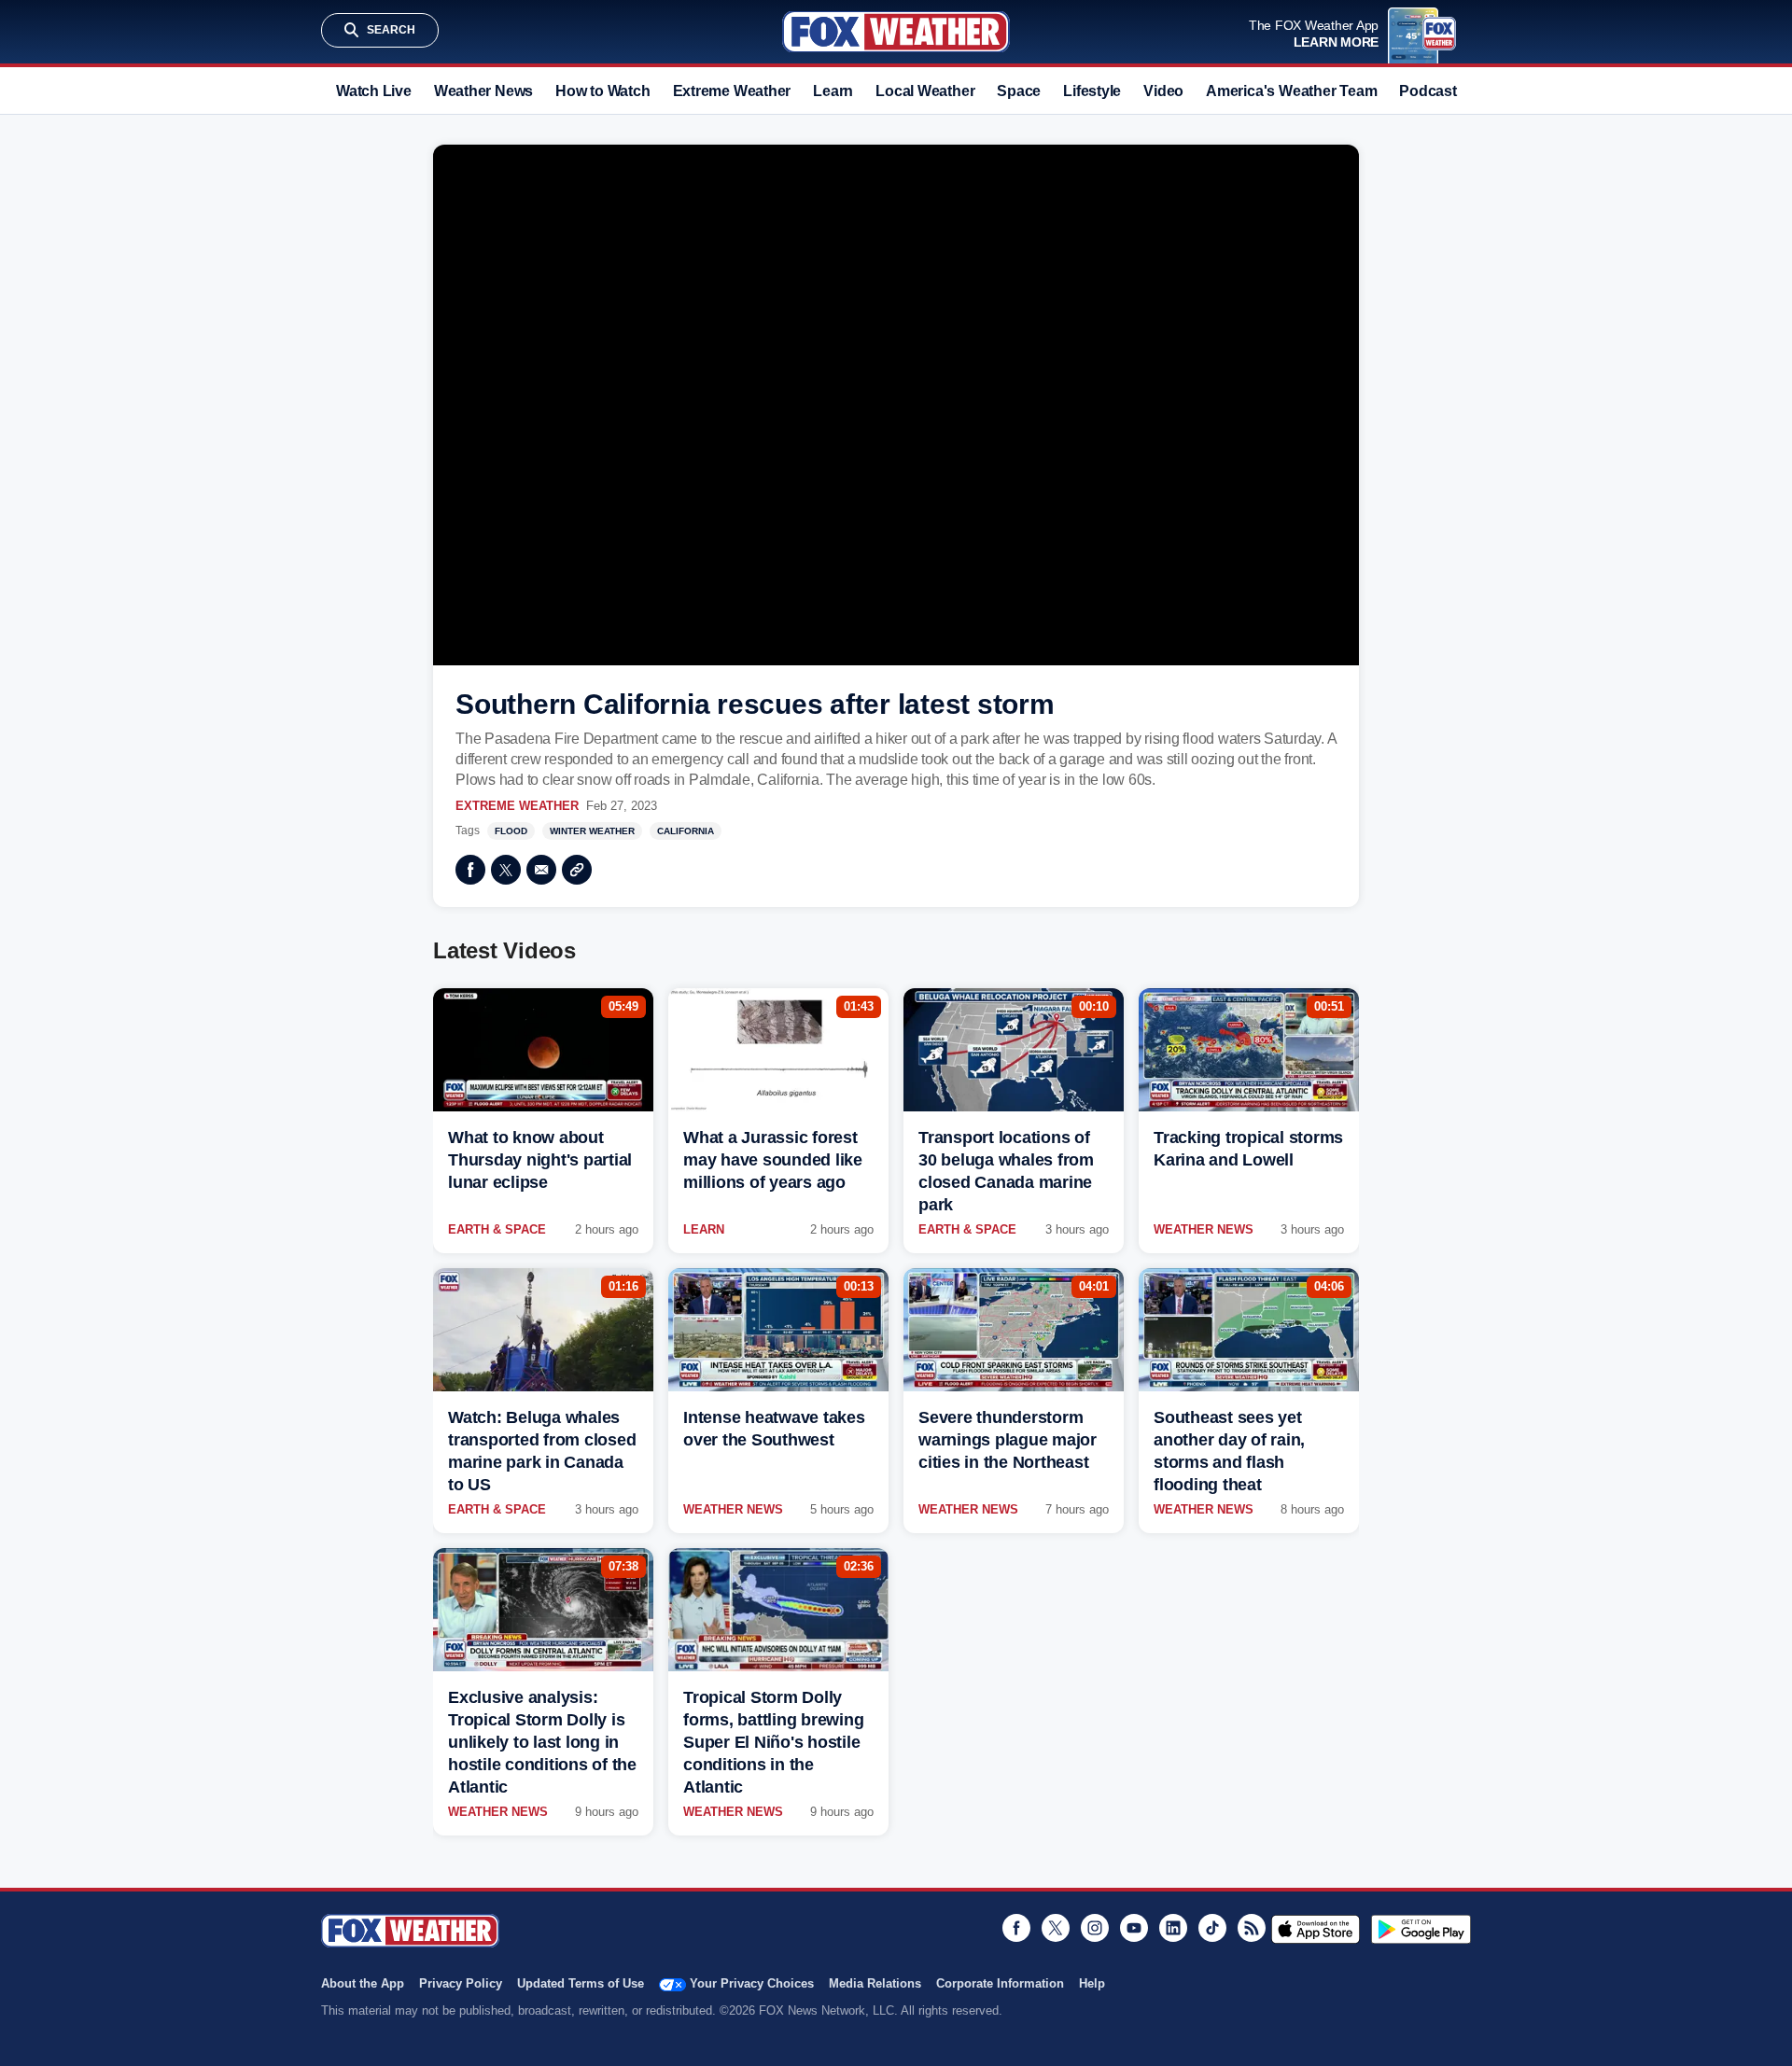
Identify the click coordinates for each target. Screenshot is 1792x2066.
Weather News (483, 91)
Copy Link (577, 870)
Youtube (1134, 1928)
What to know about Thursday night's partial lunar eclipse (540, 1160)
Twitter (506, 870)
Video (1163, 91)
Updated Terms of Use (581, 1983)
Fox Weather (896, 32)
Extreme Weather (732, 91)
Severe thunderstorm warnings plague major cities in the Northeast (1008, 1440)
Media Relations (875, 1983)
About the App (363, 1983)
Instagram (1095, 1928)
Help (1092, 1983)
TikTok (1212, 1928)
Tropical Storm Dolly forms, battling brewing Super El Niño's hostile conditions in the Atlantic (773, 1742)
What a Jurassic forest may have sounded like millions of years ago (773, 1160)
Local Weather (925, 91)
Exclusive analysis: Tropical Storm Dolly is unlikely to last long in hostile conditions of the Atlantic (542, 1742)
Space (1019, 91)
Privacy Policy (461, 1983)
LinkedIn (1173, 1928)
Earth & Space (497, 1229)
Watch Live (374, 91)
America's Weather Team (1291, 91)
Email (541, 870)
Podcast (1428, 91)
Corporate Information (1000, 1983)
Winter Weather (592, 831)
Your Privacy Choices (752, 1983)
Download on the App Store (1316, 1929)
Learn (833, 91)
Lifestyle (1092, 91)
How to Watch (602, 91)
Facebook (470, 870)
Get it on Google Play (1421, 1929)
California (686, 831)
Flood (511, 831)
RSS (1252, 1928)
